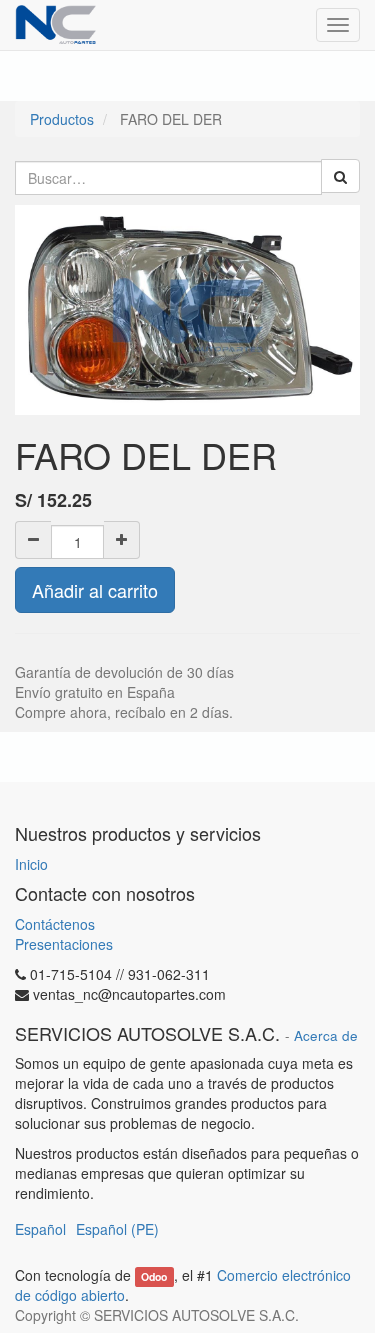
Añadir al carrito (95, 590)
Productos (62, 119)
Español (40, 1229)
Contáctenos (55, 924)
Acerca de (326, 1035)
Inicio (31, 864)
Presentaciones (64, 944)
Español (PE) (117, 1229)
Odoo (154, 1276)
